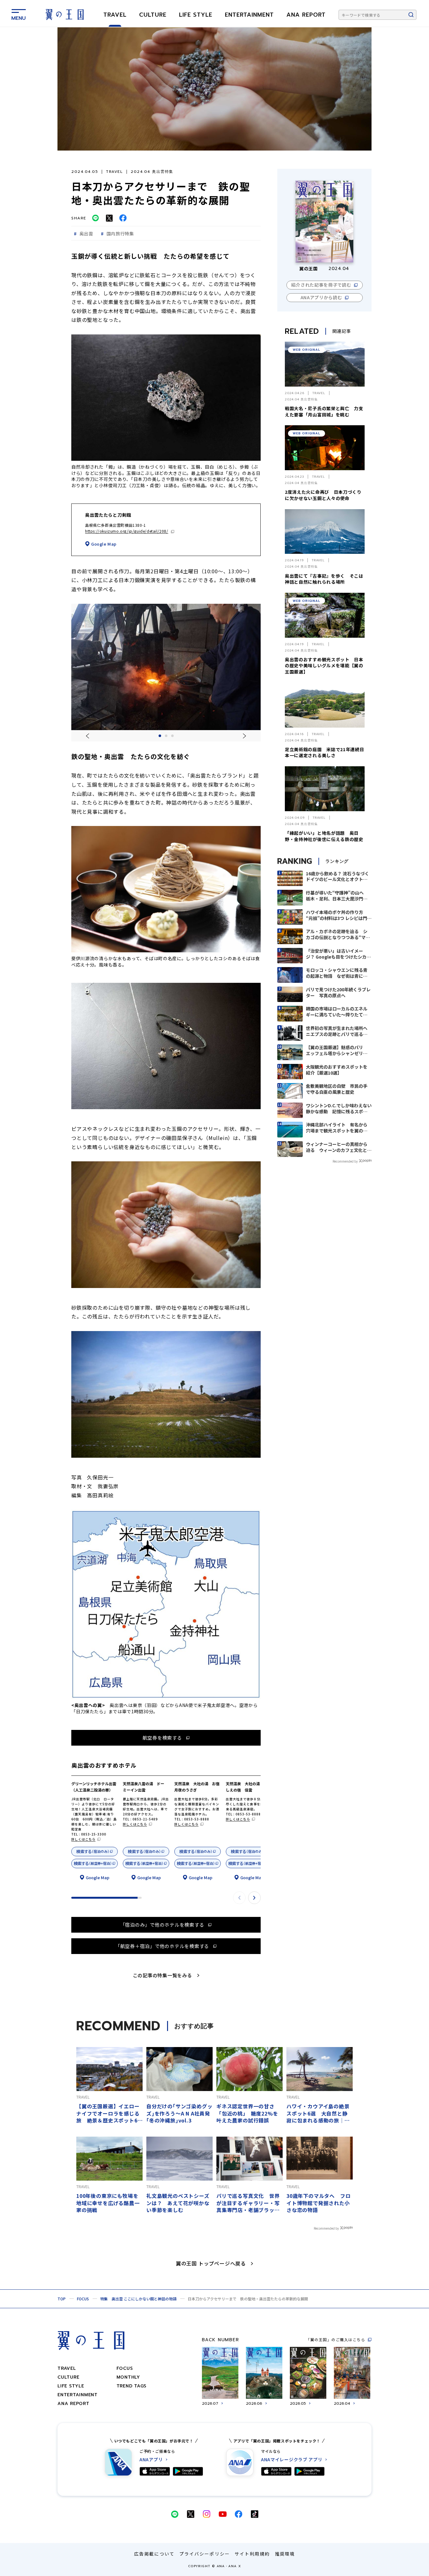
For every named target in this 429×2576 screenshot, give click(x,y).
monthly (128, 2377)
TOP (62, 2299)
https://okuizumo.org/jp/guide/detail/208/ (127, 531)
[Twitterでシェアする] (109, 218)
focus (125, 2368)
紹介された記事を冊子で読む (321, 285)
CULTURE (153, 15)
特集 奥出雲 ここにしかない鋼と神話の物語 (138, 2299)
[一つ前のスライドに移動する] (87, 736)
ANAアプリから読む (321, 297)
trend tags (132, 2386)
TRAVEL (115, 15)
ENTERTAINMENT (249, 15)
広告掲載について (154, 2554)
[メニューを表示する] (19, 14)
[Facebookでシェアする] (123, 218)
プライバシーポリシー (205, 2554)
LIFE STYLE (196, 15)
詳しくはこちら (83, 1839)
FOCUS (83, 2299)
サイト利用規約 (252, 2554)
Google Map (104, 544)
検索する (93, 1851)
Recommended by (345, 1161)
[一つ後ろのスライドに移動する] (244, 736)
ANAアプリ (151, 2460)
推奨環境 (285, 2554)
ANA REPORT (306, 15)
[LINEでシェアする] (95, 218)
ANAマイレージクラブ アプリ (292, 2460)
